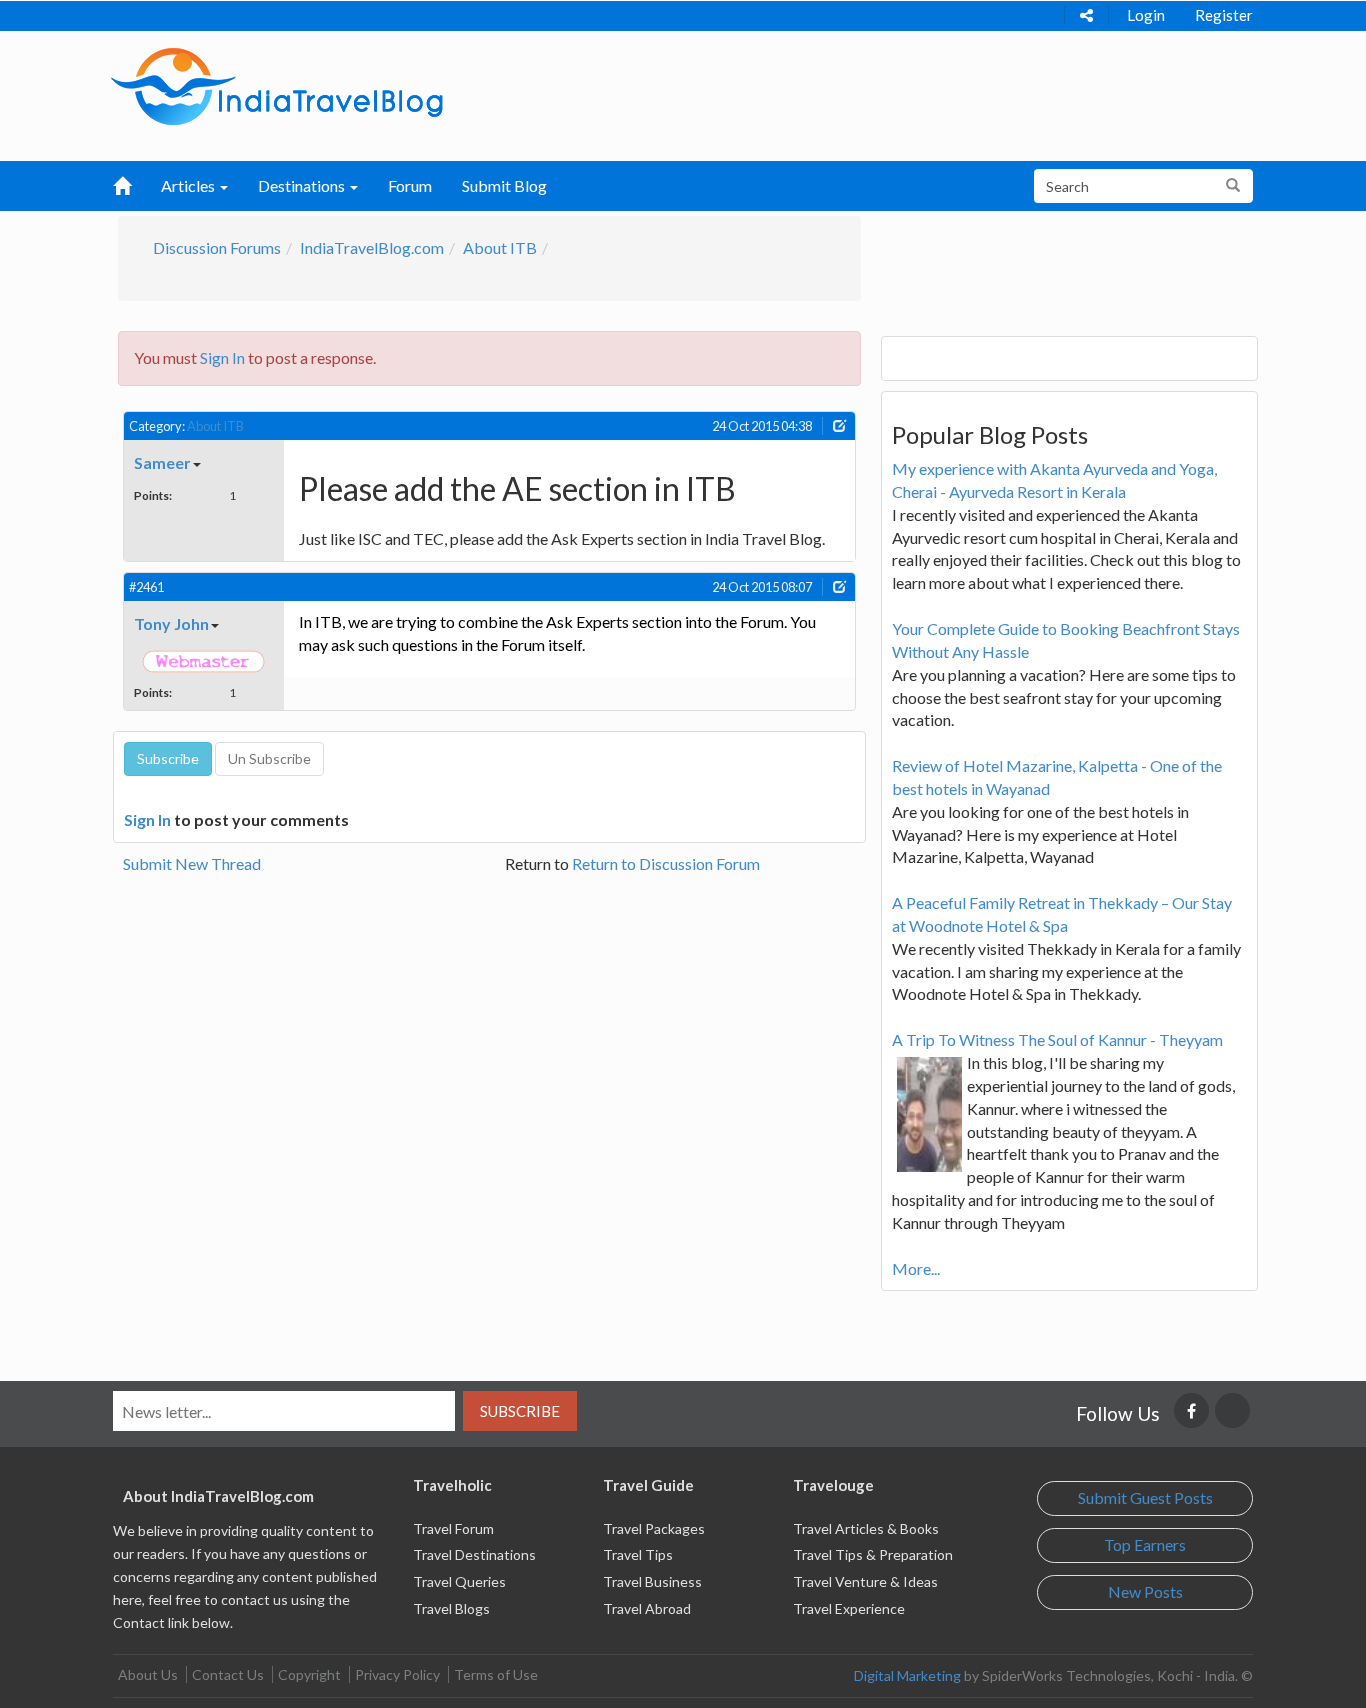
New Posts (1145, 1591)
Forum (410, 185)
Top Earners (1145, 1544)
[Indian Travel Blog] (277, 84)
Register (1224, 15)
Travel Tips (638, 1554)
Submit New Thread (192, 863)
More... (916, 1268)
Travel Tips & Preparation (873, 1554)
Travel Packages (654, 1528)
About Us (148, 1674)
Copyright (309, 1674)
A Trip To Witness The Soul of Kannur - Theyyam (1057, 1039)
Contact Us (228, 1674)
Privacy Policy (397, 1674)
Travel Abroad (647, 1608)
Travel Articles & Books (866, 1528)
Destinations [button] (303, 185)
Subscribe (520, 1411)
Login (1146, 15)
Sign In (222, 357)
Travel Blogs (451, 1608)
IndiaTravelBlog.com (372, 247)
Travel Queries (459, 1581)
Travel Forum (453, 1528)
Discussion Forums (217, 247)
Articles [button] (189, 185)
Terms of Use (496, 1674)
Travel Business (652, 1581)
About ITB (500, 247)
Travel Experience (849, 1608)
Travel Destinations (474, 1554)
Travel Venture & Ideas (865, 1581)
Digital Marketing (907, 1675)
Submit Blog (504, 185)
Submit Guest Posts (1145, 1497)
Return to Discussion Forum (666, 863)
